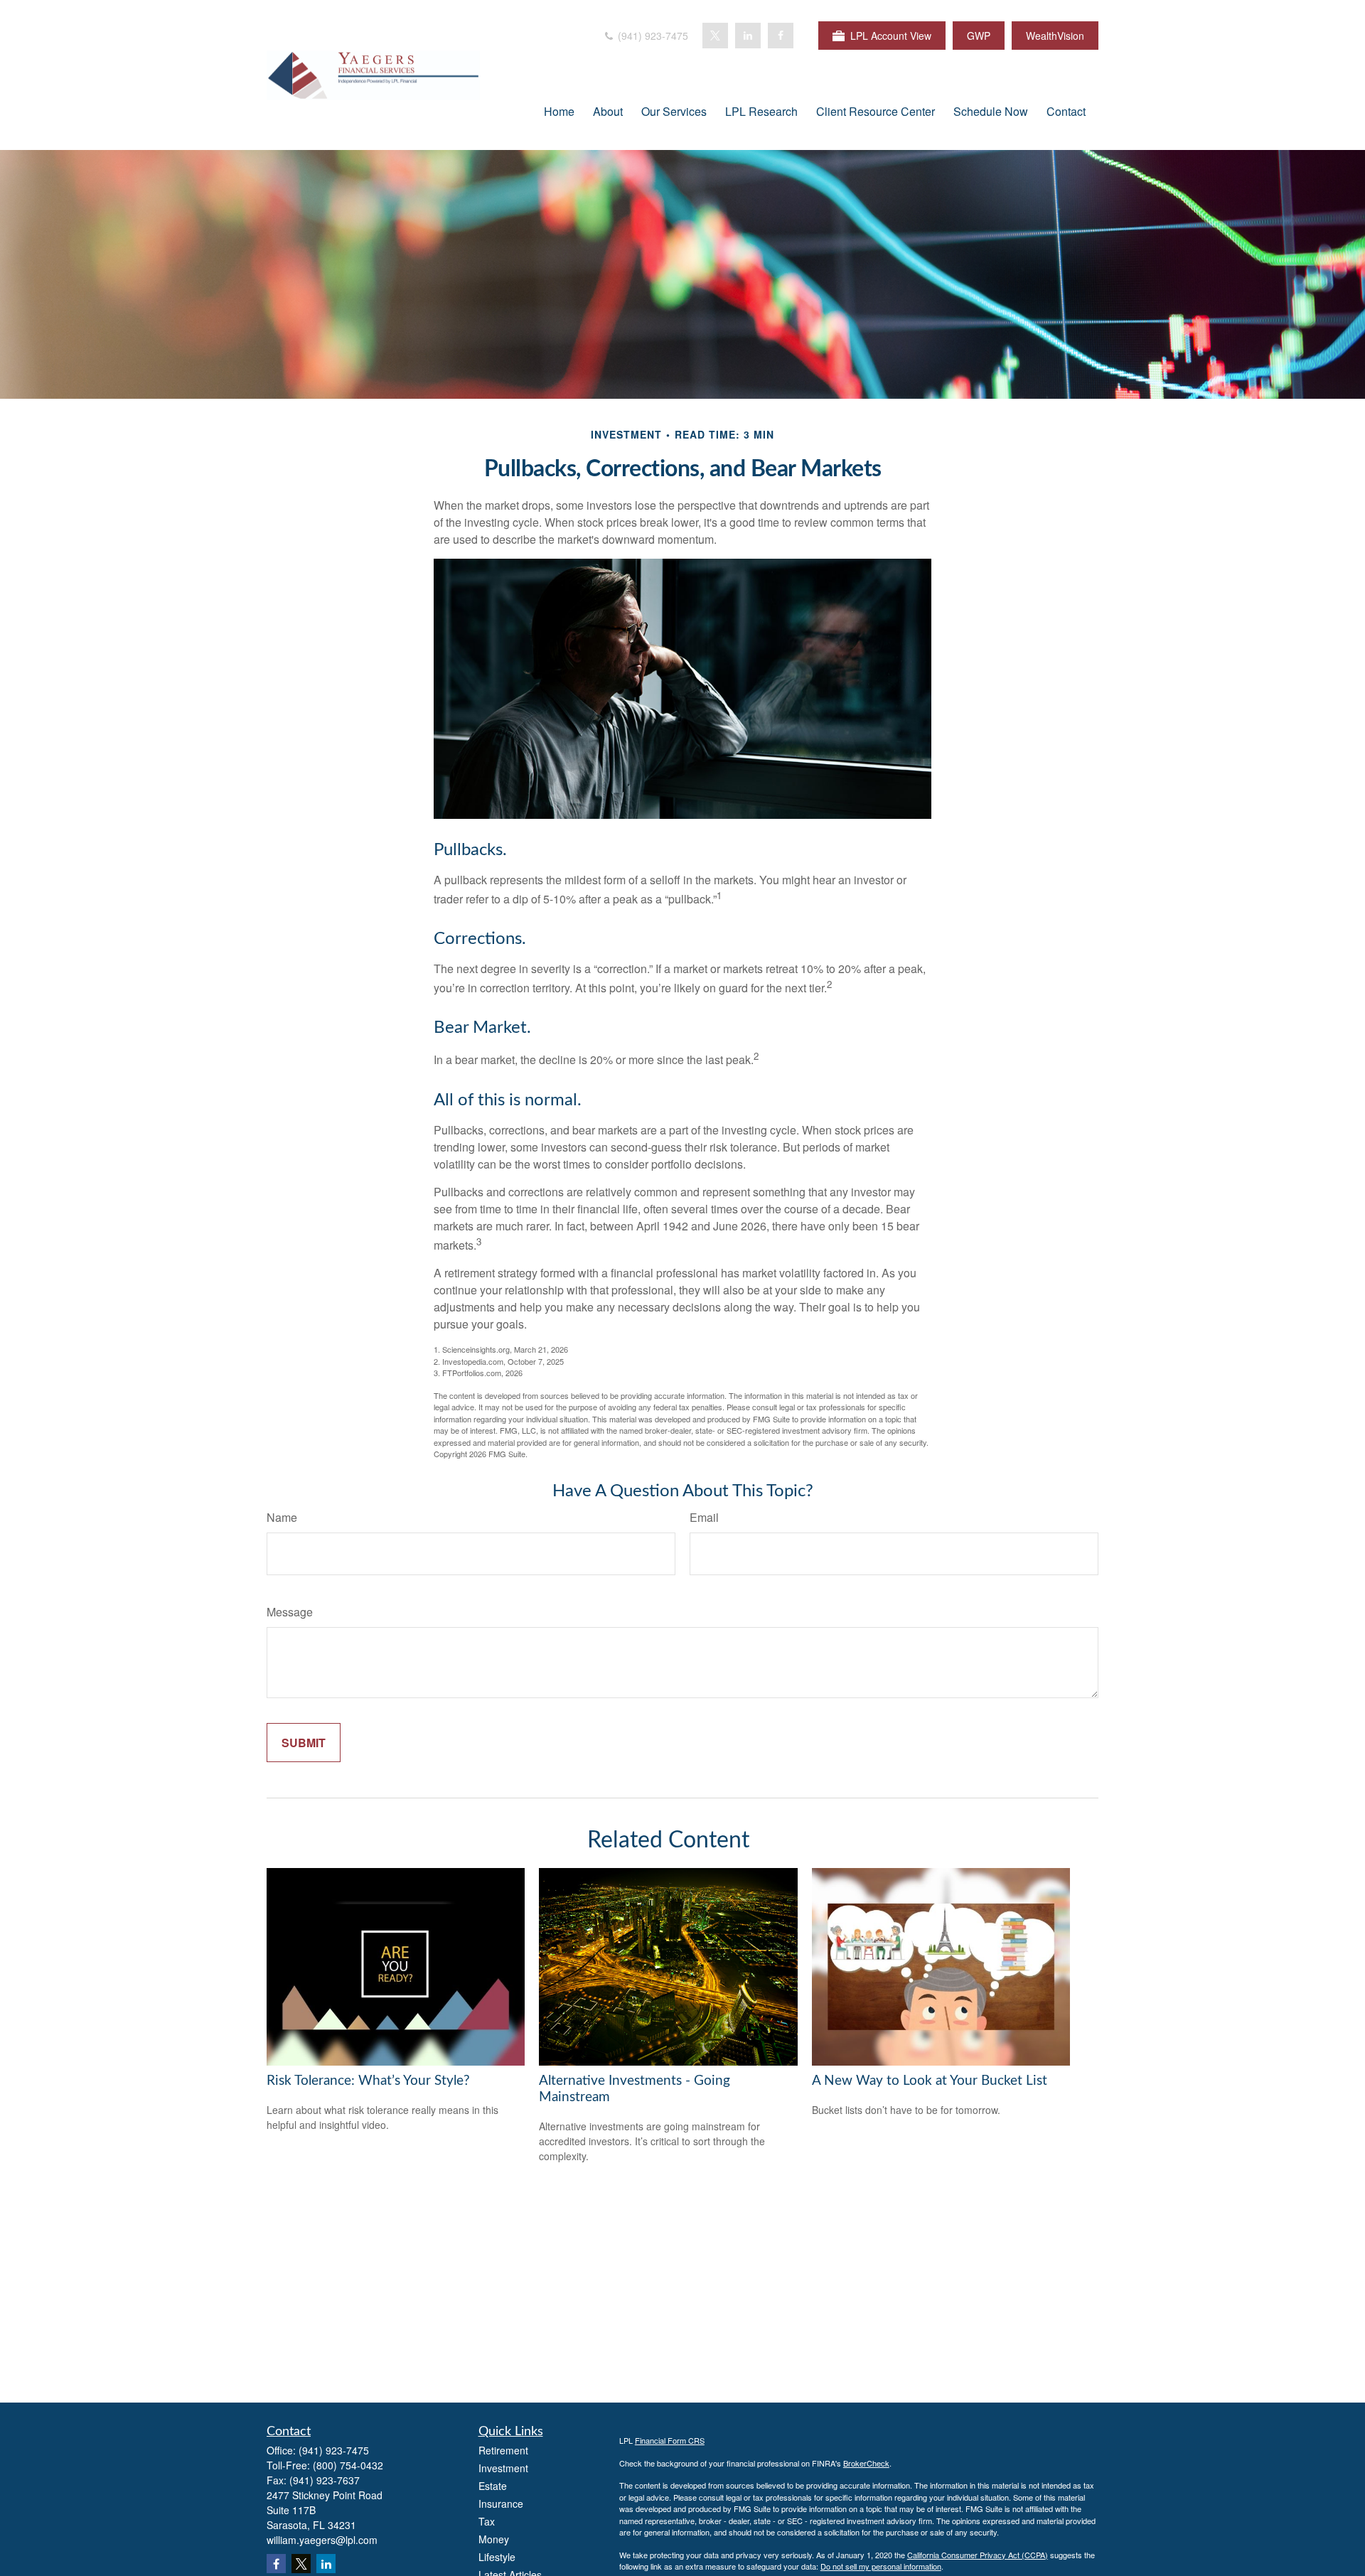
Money (494, 2539)
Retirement (503, 2450)
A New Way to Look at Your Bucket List (930, 2081)
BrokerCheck (866, 2463)
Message (290, 1612)
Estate (493, 2486)
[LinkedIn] (748, 36)
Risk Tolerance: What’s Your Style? (368, 2081)
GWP (979, 36)
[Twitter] (715, 36)
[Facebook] (781, 36)
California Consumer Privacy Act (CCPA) (978, 2555)
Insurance (501, 2503)
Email (704, 1517)
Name (282, 1517)
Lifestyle (497, 2557)
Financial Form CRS (670, 2440)
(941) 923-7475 (652, 36)
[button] (559, 111)
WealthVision (1055, 36)
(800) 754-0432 (348, 2465)
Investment (503, 2468)
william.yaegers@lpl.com (322, 2540)
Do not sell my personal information (881, 2566)
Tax (487, 2521)
